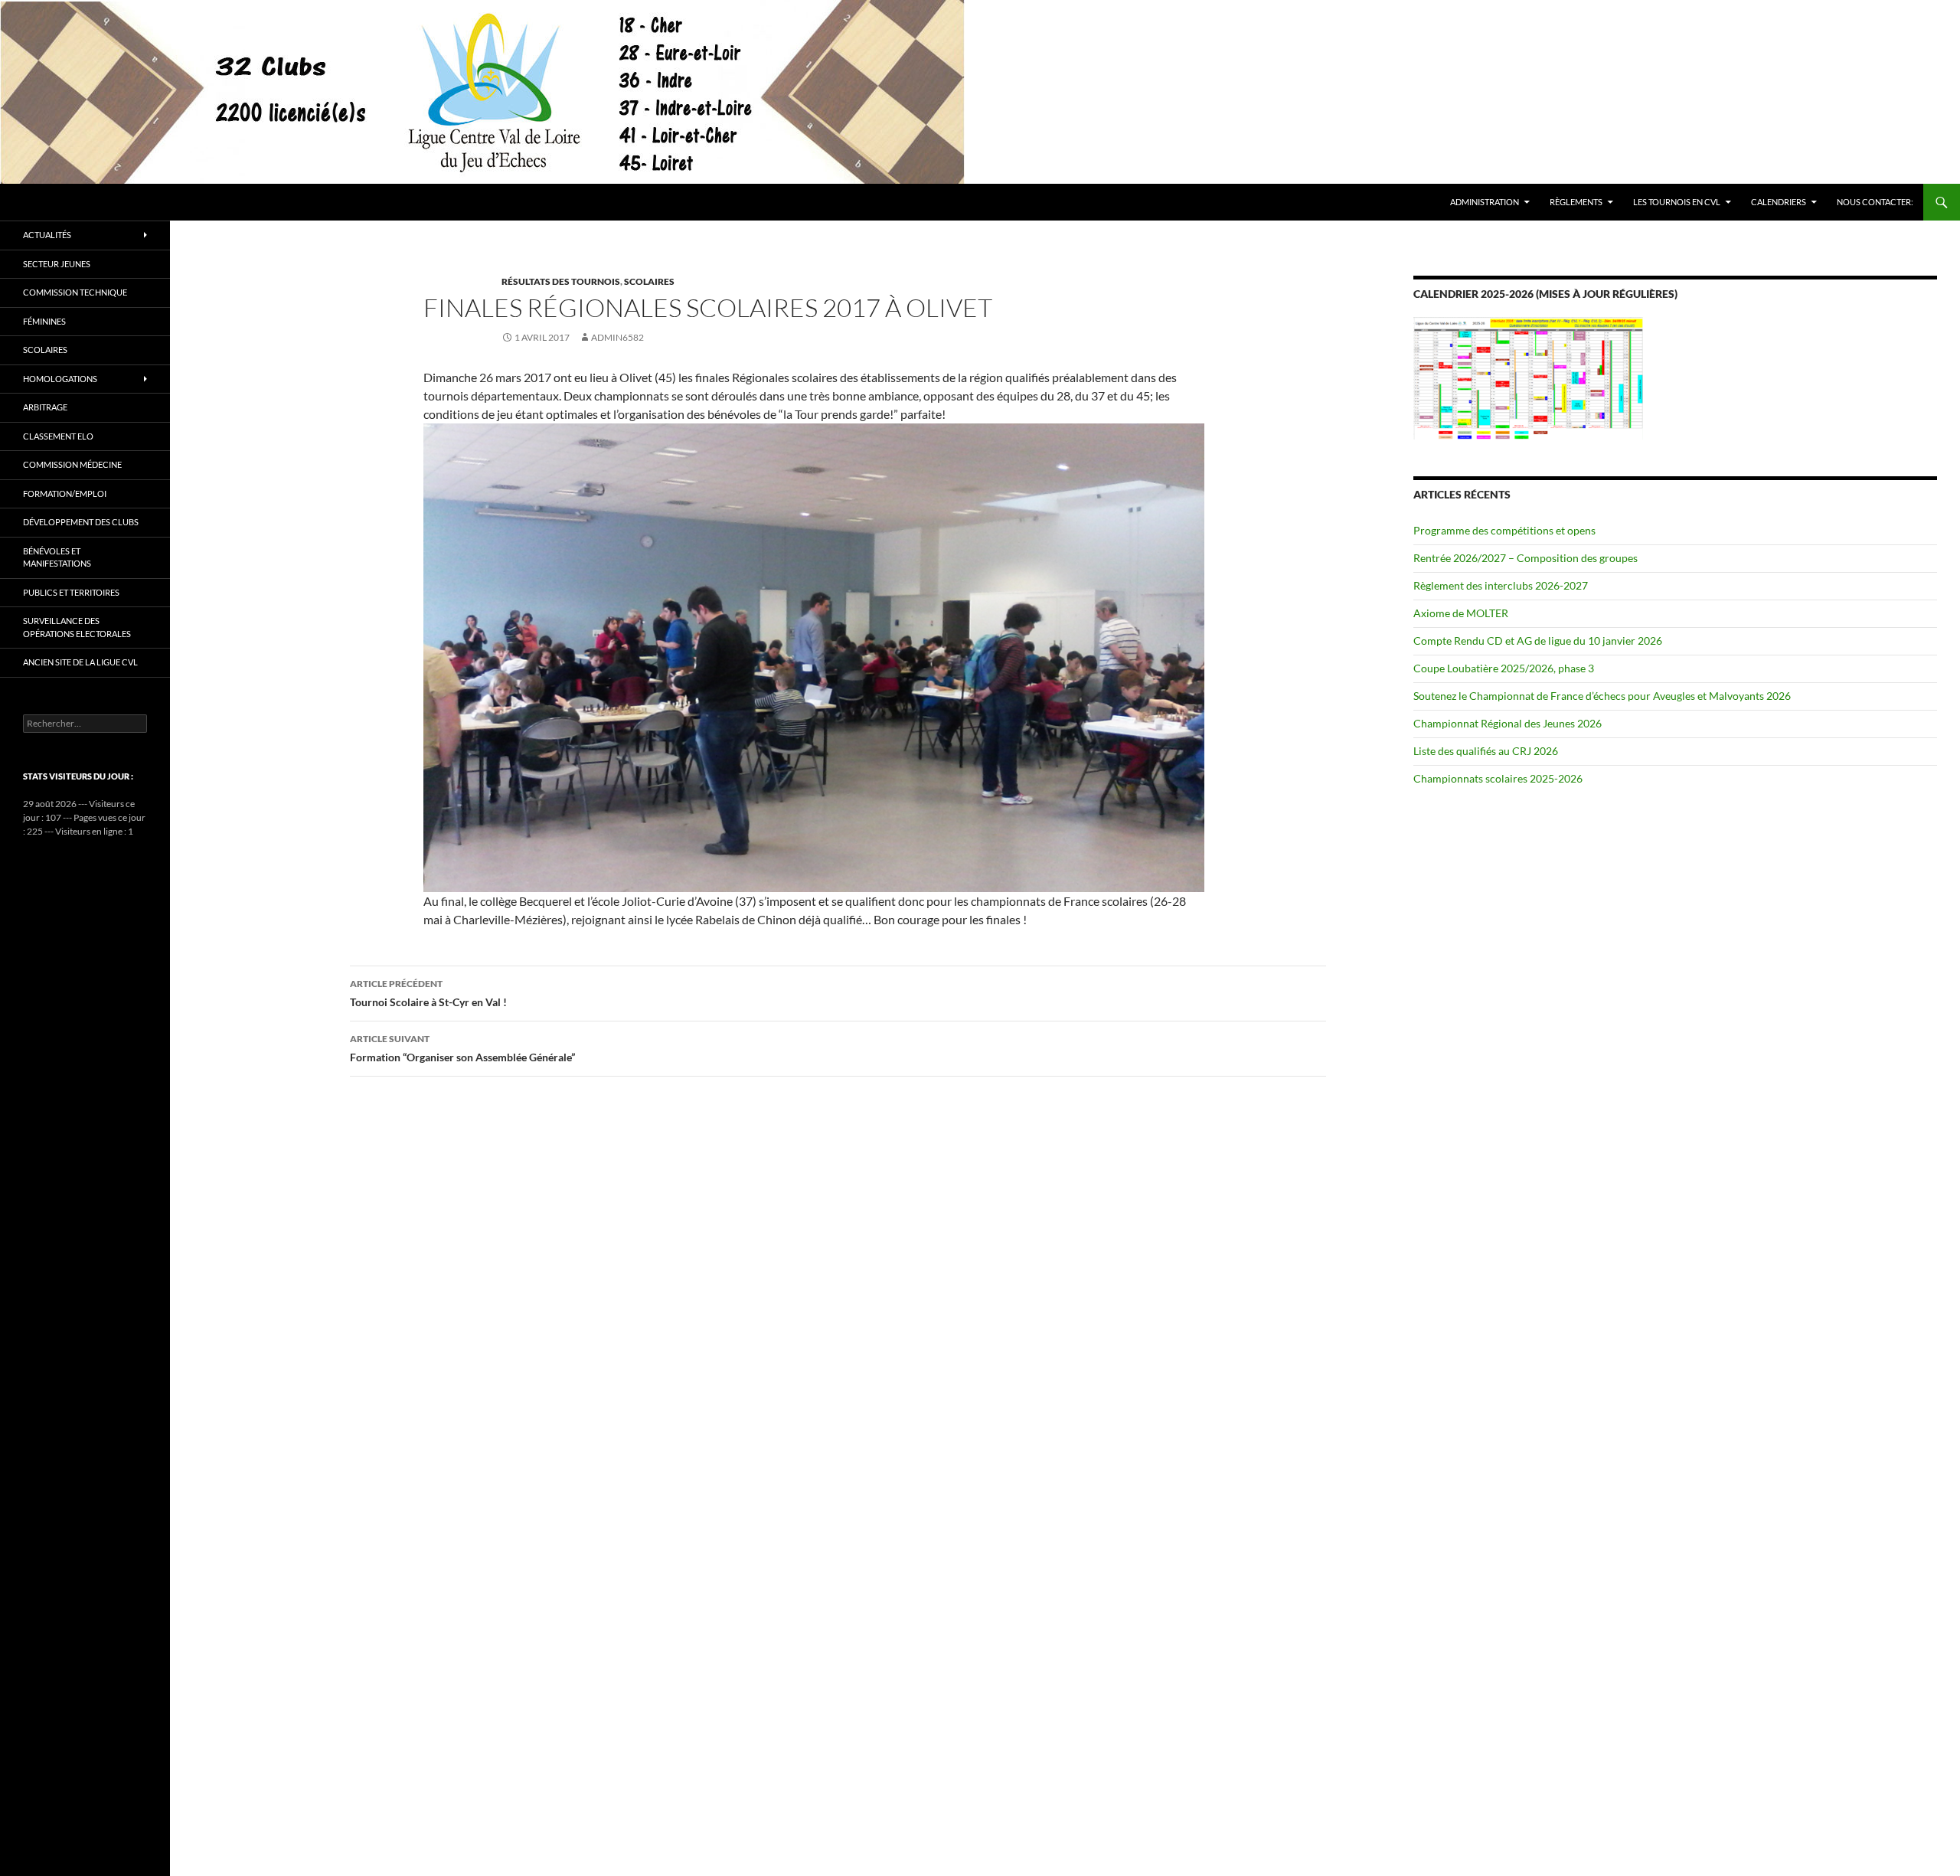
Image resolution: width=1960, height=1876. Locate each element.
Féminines (44, 321)
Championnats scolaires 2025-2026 (1498, 778)
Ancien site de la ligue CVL (80, 662)
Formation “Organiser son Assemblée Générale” (462, 1048)
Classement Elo (58, 436)
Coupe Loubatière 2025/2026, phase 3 (1504, 668)
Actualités (47, 235)
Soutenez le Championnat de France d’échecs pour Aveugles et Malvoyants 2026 (1602, 696)
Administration (1485, 202)
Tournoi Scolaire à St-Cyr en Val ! (428, 993)
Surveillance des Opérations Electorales (77, 627)
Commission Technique (75, 292)
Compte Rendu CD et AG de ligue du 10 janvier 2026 (1538, 641)
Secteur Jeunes (57, 264)
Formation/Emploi (65, 494)
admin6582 (617, 337)
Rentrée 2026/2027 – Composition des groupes (1526, 558)
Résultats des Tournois (561, 281)
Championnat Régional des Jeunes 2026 (1508, 723)
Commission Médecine (72, 464)
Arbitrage (45, 407)
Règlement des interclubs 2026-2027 (1501, 585)
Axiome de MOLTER (1461, 613)
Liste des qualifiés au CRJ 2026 (1486, 751)
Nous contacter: (1875, 202)
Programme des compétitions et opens (1504, 530)
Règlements (1576, 202)
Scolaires (649, 281)
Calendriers (1779, 202)
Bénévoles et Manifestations (57, 557)
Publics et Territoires (71, 592)
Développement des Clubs (81, 522)
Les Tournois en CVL (1677, 202)
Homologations (60, 379)
